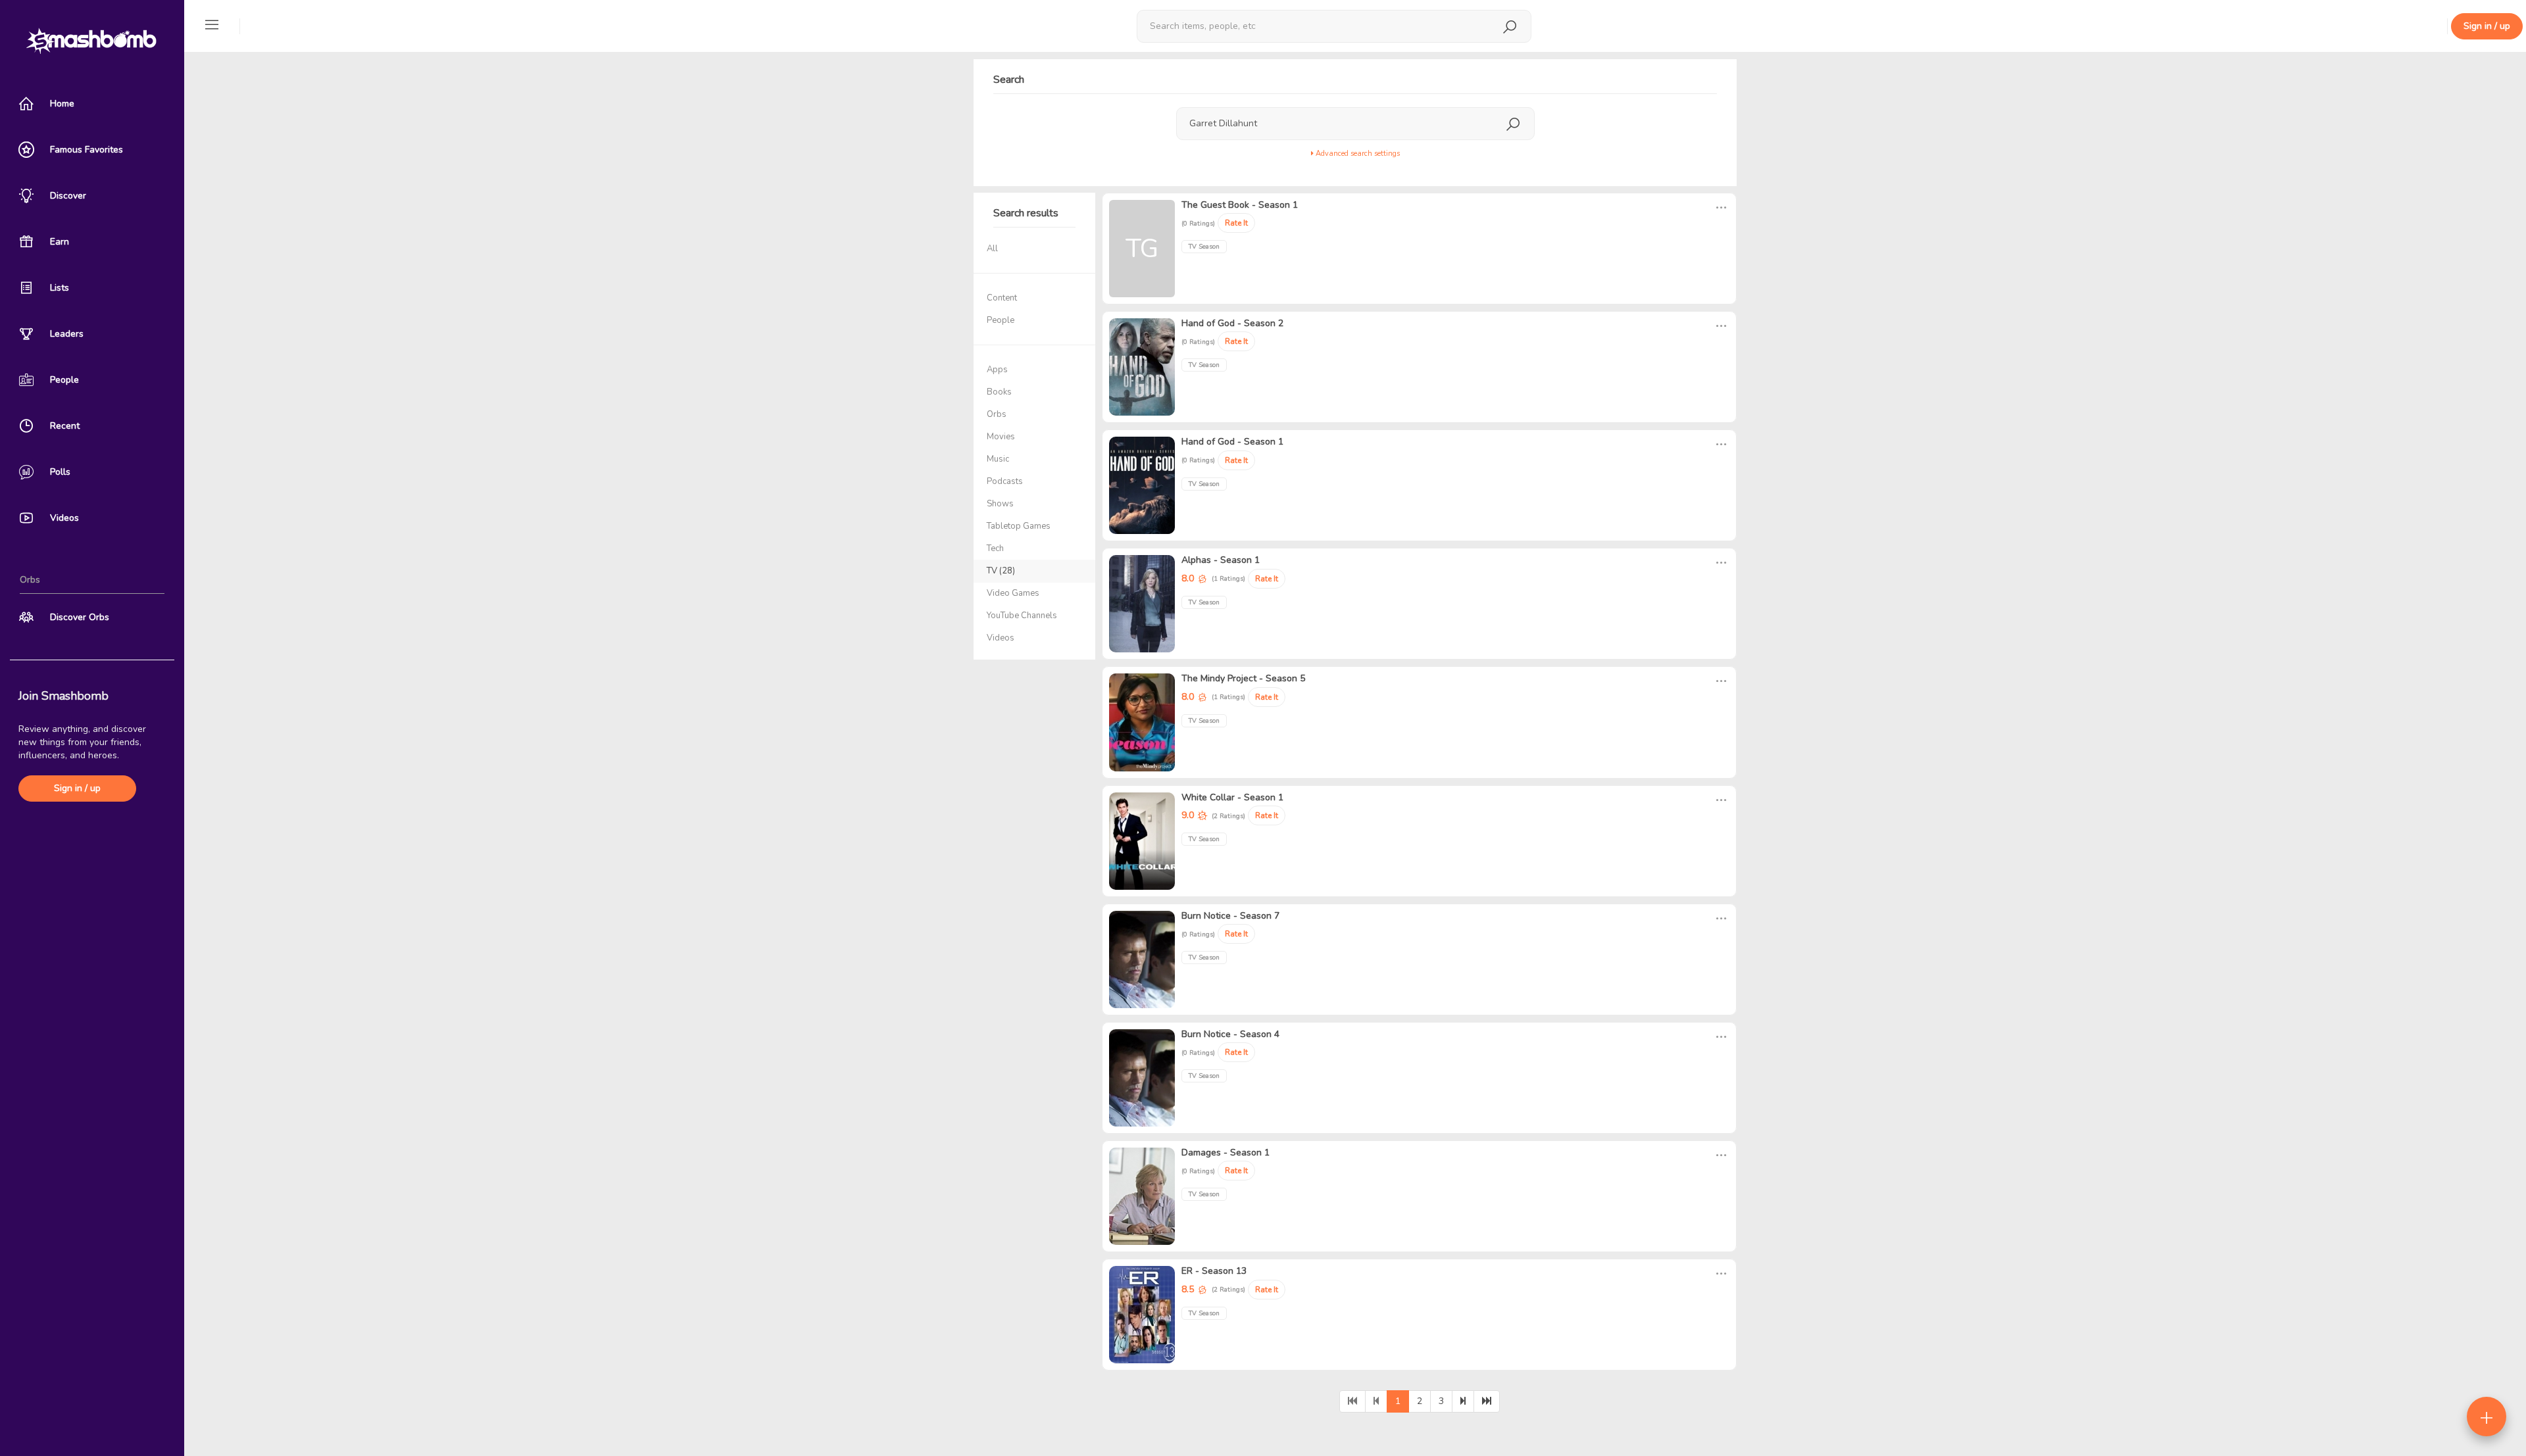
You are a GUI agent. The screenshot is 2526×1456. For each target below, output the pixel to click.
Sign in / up (77, 788)
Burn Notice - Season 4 (1230, 1034)
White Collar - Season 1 (1232, 797)
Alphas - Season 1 (1221, 560)
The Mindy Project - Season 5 (1243, 678)
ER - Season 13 (1214, 1271)
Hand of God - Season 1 (1232, 442)
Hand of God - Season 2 (1232, 323)
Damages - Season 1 (1226, 1153)
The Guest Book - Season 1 (1240, 205)
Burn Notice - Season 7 (1230, 916)
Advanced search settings (1357, 154)
